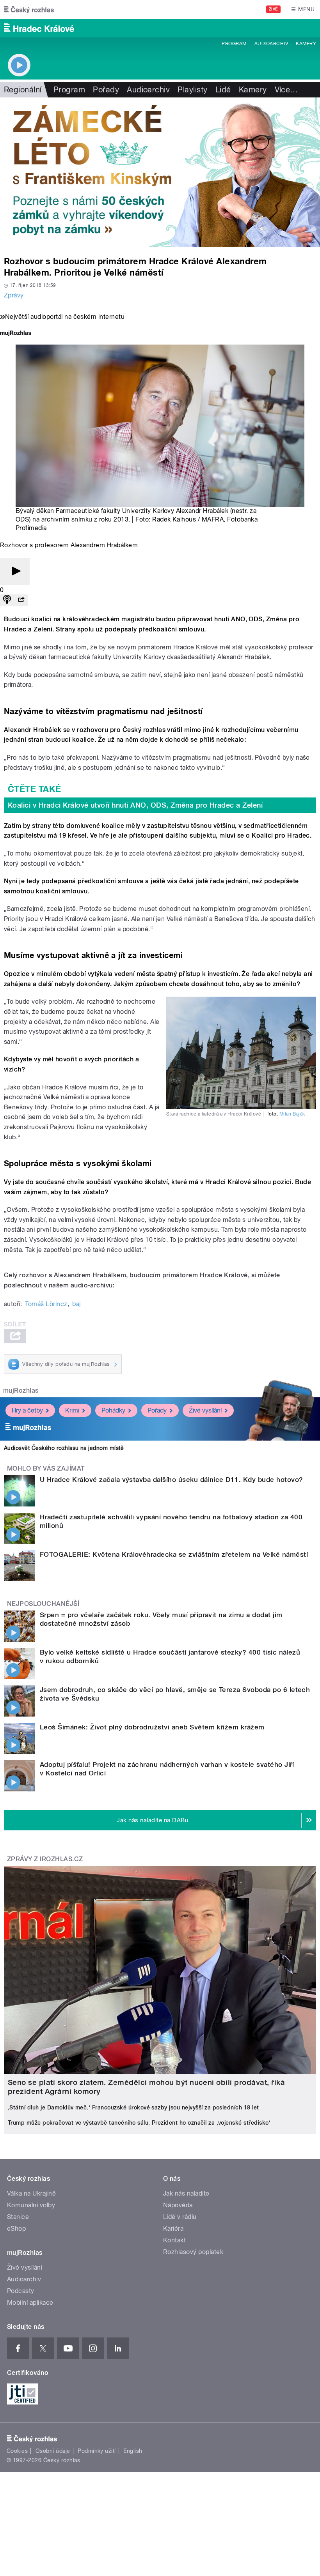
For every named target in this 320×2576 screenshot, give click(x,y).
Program (234, 44)
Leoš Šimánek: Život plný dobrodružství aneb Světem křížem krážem (152, 1727)
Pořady (106, 90)
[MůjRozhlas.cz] (16, 334)
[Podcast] (7, 600)
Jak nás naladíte (186, 2193)
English (133, 2451)
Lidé (223, 90)
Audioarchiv (271, 44)
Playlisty (192, 90)
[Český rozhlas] (29, 9)
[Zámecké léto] (160, 172)
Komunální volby (31, 2205)
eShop (16, 2229)
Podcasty (21, 2291)
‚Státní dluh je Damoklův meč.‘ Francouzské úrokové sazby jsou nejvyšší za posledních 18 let (133, 2107)
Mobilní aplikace (30, 2303)
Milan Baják (292, 1114)
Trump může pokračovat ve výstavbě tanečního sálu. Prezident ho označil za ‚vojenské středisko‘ (139, 2123)
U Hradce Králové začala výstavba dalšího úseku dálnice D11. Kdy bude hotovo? (171, 1480)
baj (76, 1304)
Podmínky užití (97, 2451)
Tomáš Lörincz (46, 1304)
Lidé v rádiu (180, 2217)
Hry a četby (27, 1410)
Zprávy (14, 295)
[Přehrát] (15, 572)
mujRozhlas (21, 1391)
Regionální (23, 90)
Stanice (18, 2217)
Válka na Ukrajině (31, 2193)
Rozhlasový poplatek (193, 2252)
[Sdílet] (21, 600)
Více (286, 90)
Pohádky (113, 1410)
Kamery (306, 44)
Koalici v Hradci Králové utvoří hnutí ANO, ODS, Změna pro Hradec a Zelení (135, 805)
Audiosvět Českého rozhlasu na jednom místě (64, 1448)
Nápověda (178, 2205)
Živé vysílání (205, 1410)
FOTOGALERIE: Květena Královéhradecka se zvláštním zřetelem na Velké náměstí (174, 1554)
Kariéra (173, 2229)
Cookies (17, 2451)
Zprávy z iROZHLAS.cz (45, 1859)
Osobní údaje (53, 2451)
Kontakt (174, 2240)
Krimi (72, 1410)
